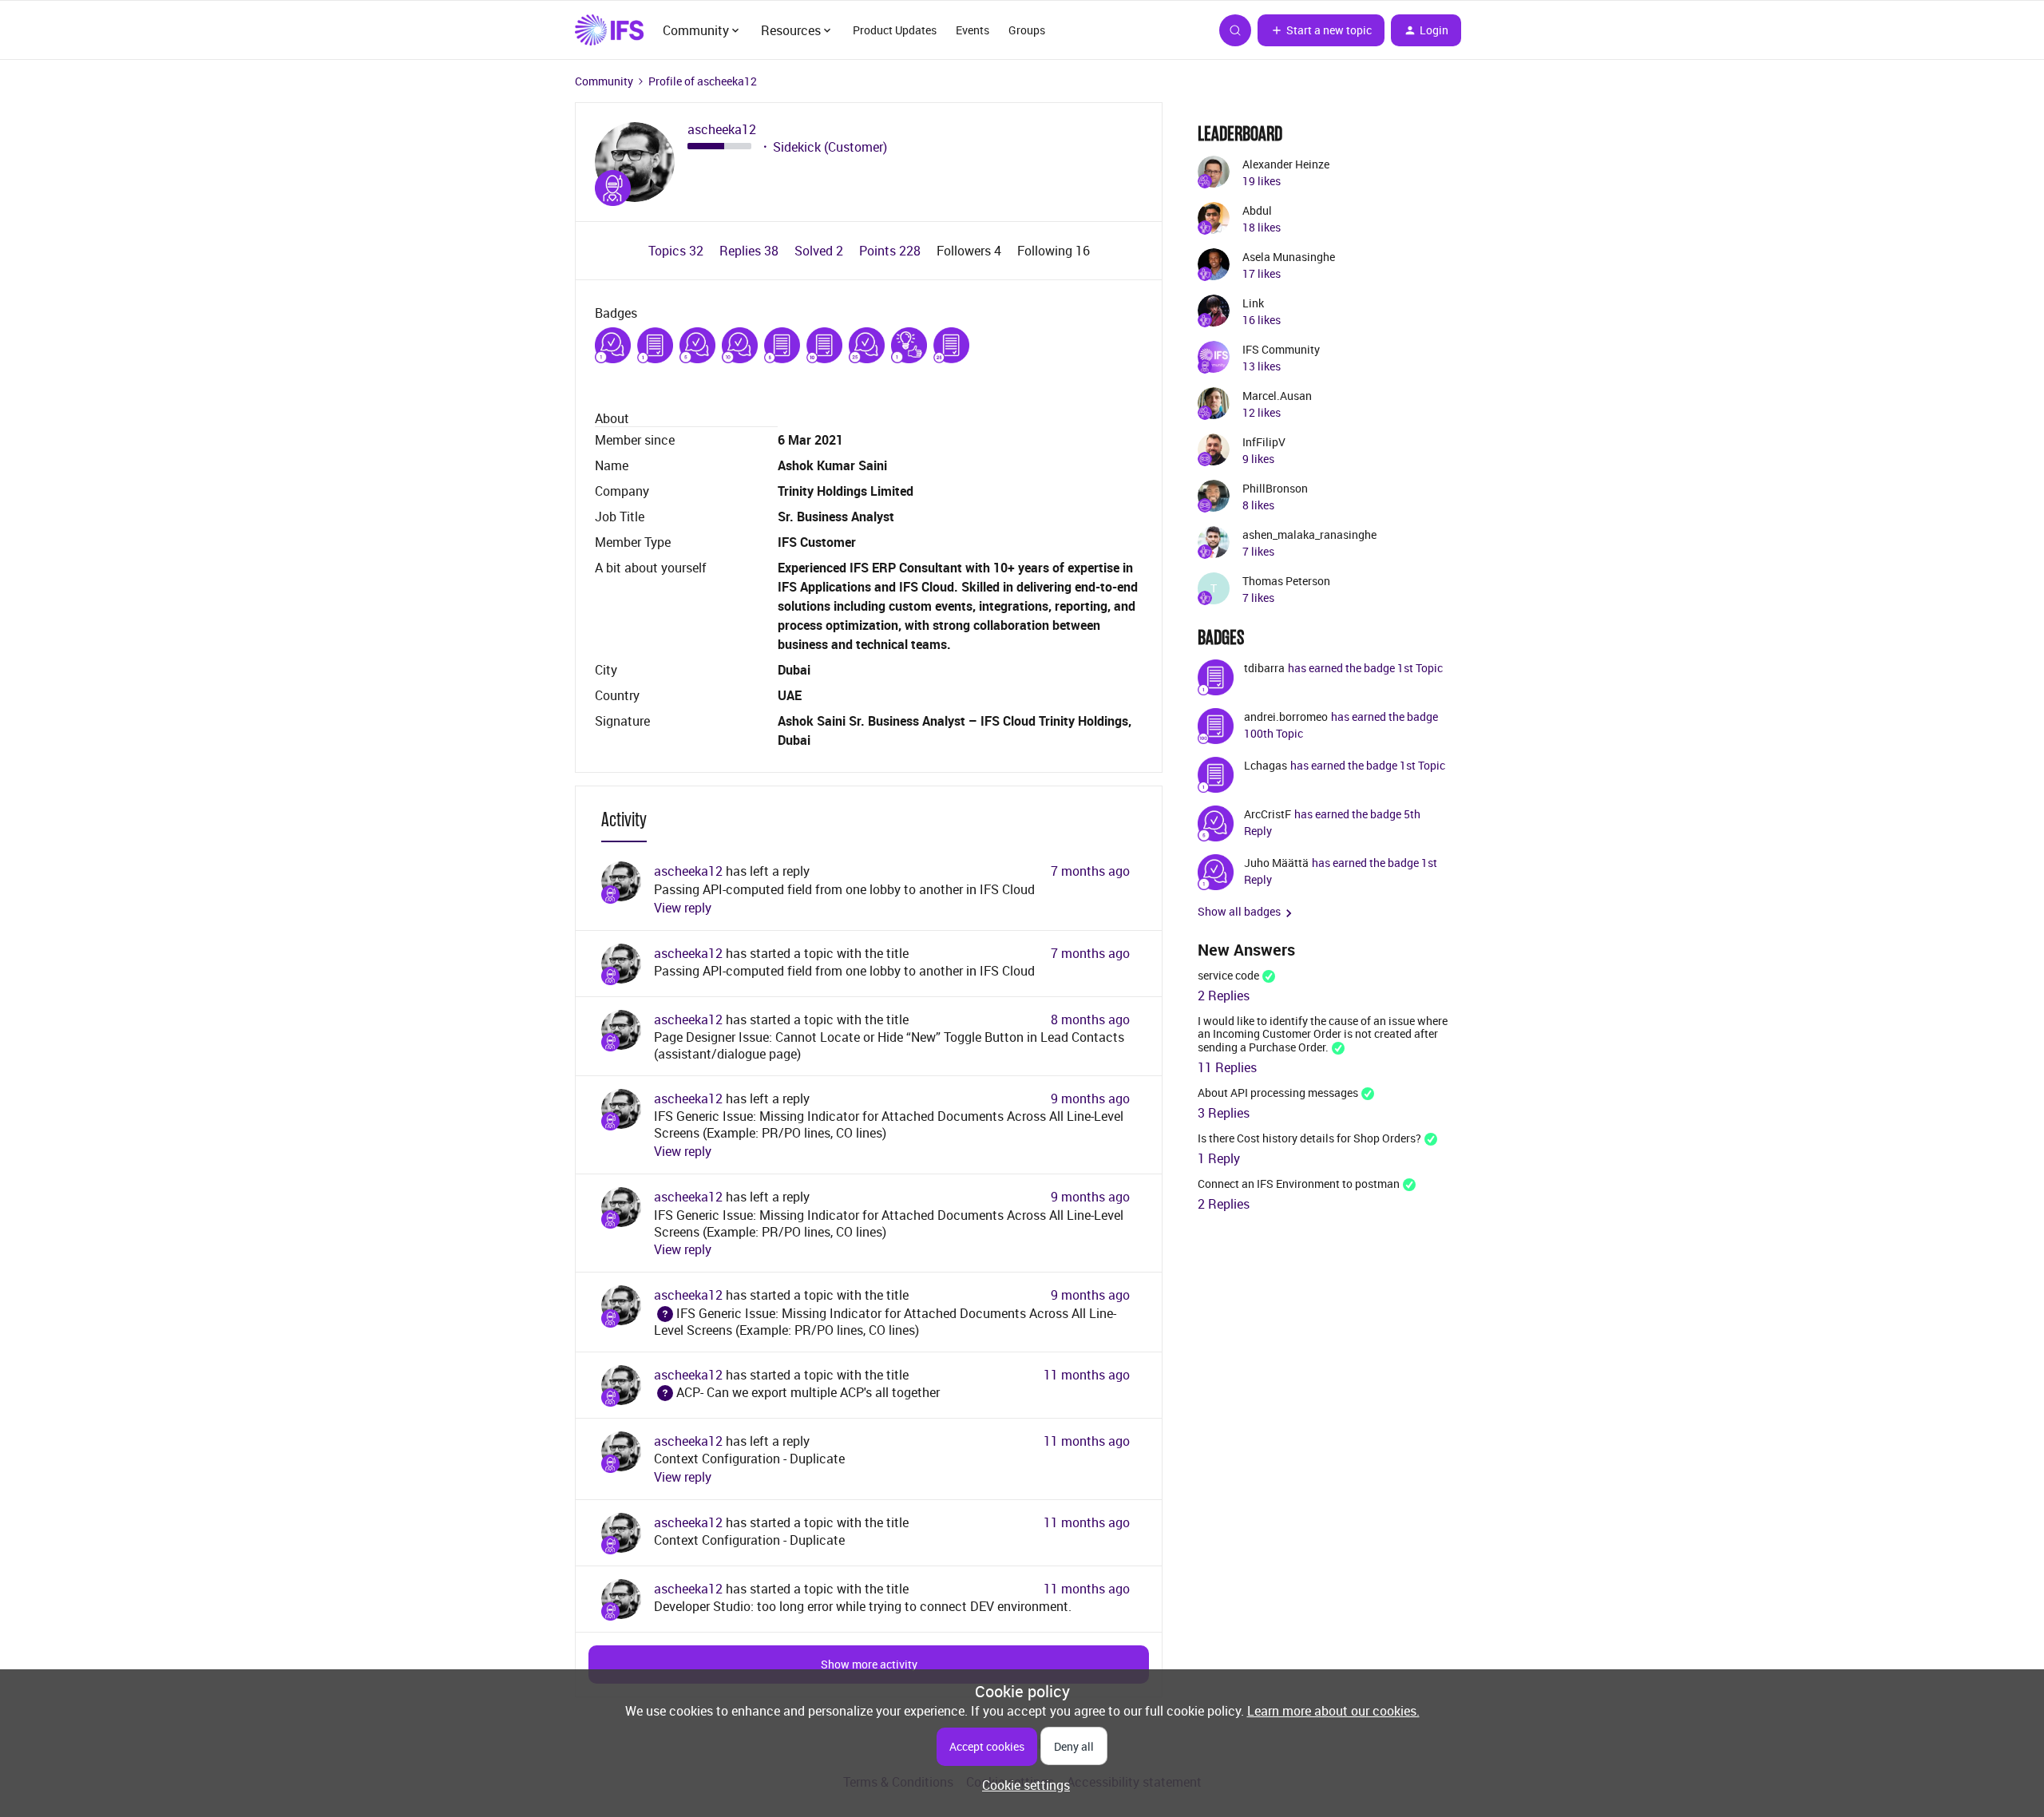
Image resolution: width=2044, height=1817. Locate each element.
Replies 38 (751, 251)
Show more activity (869, 1664)
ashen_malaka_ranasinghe (1309, 534)
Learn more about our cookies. (1333, 1711)
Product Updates (895, 30)
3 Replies (1224, 1113)
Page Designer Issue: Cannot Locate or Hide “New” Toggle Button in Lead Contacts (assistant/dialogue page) (889, 1045)
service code (1228, 975)
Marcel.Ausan (1277, 396)
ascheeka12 (722, 130)
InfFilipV (1264, 442)
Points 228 (891, 251)
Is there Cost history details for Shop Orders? (1309, 1138)
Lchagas (1266, 765)
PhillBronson (1275, 488)
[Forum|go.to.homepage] (609, 30)
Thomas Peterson (1286, 581)
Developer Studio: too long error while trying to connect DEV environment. (863, 1606)
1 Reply (1219, 1158)
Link (1253, 303)
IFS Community (1281, 349)
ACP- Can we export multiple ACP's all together (797, 1392)
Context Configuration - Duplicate (749, 1459)
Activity (624, 819)
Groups (1027, 30)
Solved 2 (820, 251)
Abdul (1257, 210)
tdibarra (1264, 668)
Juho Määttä (1276, 863)
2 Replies (1224, 996)
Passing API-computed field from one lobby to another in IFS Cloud (844, 889)
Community (604, 81)
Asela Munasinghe (1289, 257)
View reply (683, 908)
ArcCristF (1268, 814)
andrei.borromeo (1286, 717)
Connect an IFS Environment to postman (1299, 1184)
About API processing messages (1278, 1093)
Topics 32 (677, 251)
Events (972, 30)
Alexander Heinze (1286, 164)
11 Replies (1227, 1067)
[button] (1321, 30)
